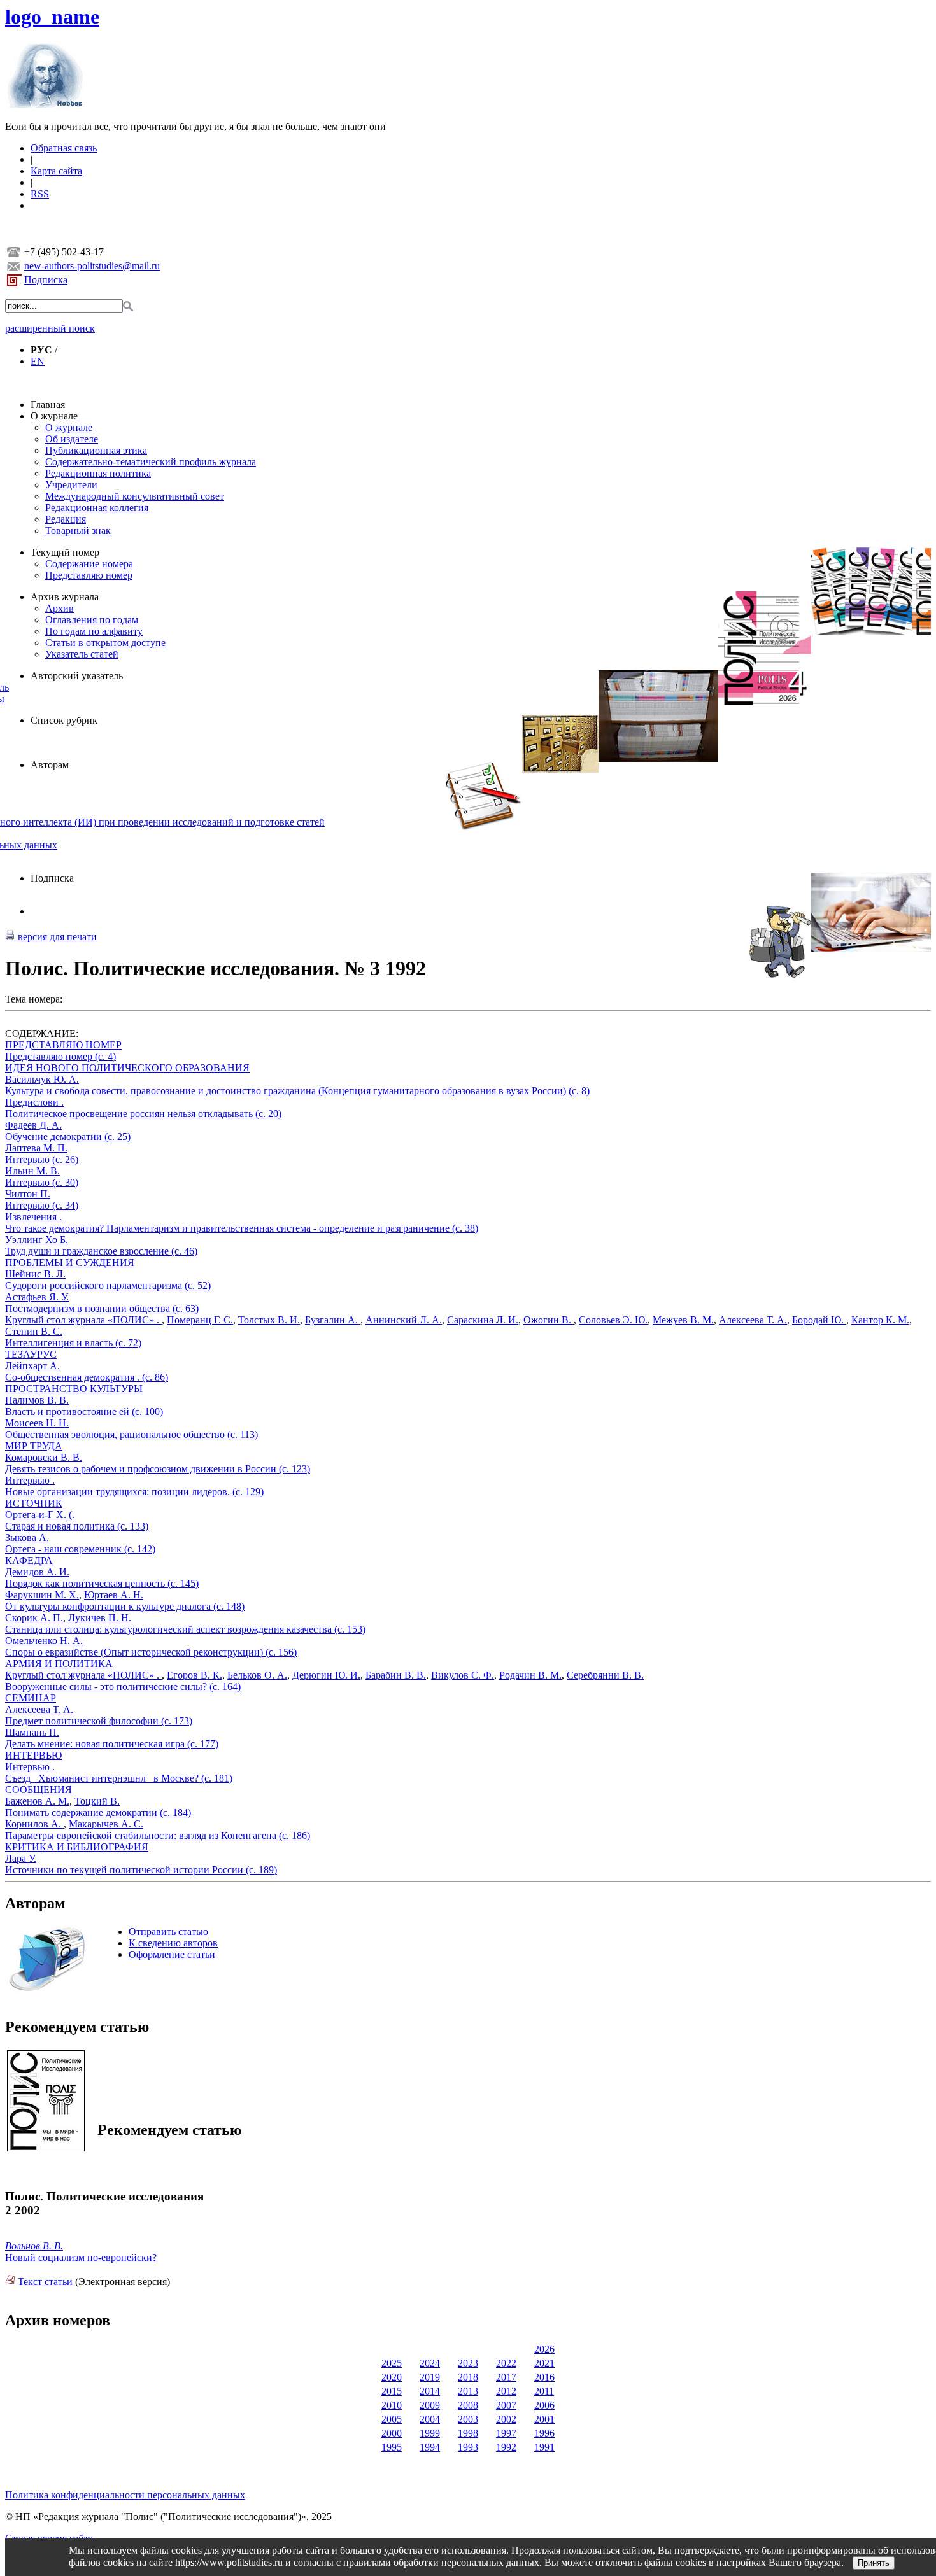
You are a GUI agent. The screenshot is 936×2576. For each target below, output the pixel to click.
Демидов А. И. (37, 1572)
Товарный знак (78, 531)
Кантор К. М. (880, 1320)
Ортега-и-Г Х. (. (40, 1515)
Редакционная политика (98, 473)
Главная (48, 405)
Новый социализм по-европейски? (81, 2257)
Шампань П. (32, 1732)
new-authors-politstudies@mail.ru (92, 266)
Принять (874, 2563)
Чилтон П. (28, 1194)
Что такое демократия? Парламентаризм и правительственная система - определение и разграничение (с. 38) (242, 1228)
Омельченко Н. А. (44, 1641)
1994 (430, 2447)
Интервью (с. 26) (42, 1159)
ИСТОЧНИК (34, 1503)
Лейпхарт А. (32, 1366)
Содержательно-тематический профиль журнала (151, 462)
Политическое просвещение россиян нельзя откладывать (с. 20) (143, 1114)
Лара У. (21, 1858)
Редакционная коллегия (97, 508)
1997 (506, 2433)
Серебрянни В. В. (605, 1675)
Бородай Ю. (819, 1320)
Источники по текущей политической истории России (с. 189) (141, 1870)
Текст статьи (45, 2282)
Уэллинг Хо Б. (37, 1240)
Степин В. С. (34, 1331)
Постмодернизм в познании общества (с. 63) (102, 1308)
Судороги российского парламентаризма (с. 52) (108, 1285)
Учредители (71, 485)
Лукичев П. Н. (100, 1618)
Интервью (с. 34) (42, 1205)
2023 (468, 2363)
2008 (468, 2405)
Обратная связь (64, 148)
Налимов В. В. (37, 1400)
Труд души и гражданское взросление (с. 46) (101, 1251)
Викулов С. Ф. (463, 1675)
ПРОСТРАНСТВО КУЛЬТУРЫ (74, 1389)
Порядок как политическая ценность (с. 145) (102, 1583)
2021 (544, 2363)
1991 (544, 2447)
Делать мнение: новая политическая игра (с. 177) (112, 1744)
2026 (544, 2349)
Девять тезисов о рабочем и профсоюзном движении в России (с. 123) (158, 1469)
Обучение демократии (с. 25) (68, 1137)
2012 (506, 2391)
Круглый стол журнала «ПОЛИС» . (83, 1320)
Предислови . (34, 1102)
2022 (506, 2363)
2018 (468, 2377)
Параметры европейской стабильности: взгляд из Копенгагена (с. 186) (158, 1835)
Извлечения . (33, 1217)
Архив (60, 608)
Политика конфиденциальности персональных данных (125, 2495)
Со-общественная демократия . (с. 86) (87, 1377)
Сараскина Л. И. (483, 1320)
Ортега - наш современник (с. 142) (80, 1549)
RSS (40, 194)
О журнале (54, 416)
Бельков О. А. (257, 1675)
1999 (430, 2433)
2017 (506, 2377)
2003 (468, 2419)
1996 (544, 2433)
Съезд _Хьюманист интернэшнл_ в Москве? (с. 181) (119, 1778)
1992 (506, 2447)
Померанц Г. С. (200, 1320)
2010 (392, 2405)
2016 (544, 2377)
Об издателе (72, 439)
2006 (544, 2405)
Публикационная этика (96, 450)
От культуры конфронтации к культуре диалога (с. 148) (125, 1606)
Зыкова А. (27, 1538)
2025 (392, 2363)
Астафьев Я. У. (37, 1297)
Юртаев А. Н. (114, 1595)
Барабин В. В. (396, 1675)
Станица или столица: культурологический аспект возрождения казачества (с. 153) (185, 1629)
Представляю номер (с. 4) (60, 1056)
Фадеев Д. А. (33, 1125)
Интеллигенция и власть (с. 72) (73, 1343)
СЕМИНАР (31, 1698)
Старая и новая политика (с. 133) (77, 1526)
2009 (430, 2405)
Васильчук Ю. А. (42, 1079)
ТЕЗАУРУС (31, 1354)
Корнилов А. (34, 1824)
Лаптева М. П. (36, 1148)
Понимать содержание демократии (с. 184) (98, 1812)
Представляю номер (89, 575)
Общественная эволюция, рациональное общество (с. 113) (131, 1434)
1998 (468, 2433)
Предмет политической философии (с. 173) (99, 1721)
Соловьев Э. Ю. (613, 1320)
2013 (468, 2391)
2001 (544, 2419)
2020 (392, 2377)
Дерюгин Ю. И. (326, 1675)
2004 (430, 2419)
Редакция (66, 519)
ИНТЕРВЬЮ (33, 1755)
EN (38, 361)
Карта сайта (56, 171)
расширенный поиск (50, 328)
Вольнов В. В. (34, 2246)
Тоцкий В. (97, 1801)
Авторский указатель (77, 676)
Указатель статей (82, 654)
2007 (506, 2405)
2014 (430, 2391)
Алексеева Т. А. (753, 1320)
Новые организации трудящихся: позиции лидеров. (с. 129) (134, 1492)
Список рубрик (64, 720)
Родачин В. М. (530, 1675)
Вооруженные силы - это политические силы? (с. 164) (123, 1686)
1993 (468, 2447)
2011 (544, 2391)
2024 (430, 2363)
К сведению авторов (173, 1943)
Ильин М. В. (32, 1171)
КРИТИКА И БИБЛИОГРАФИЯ (77, 1847)
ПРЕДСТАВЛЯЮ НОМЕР (63, 1045)
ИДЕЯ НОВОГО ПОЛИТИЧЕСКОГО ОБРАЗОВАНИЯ (127, 1068)
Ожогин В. (549, 1320)
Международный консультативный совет (135, 496)
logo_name (52, 17)
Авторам (50, 765)
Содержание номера (89, 564)
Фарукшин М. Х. (42, 1595)
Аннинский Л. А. (404, 1320)
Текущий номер (65, 552)
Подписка (46, 280)
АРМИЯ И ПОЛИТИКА (59, 1664)
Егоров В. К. (195, 1675)
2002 (506, 2419)
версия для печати (56, 937)
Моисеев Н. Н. (37, 1423)
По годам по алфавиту (94, 631)
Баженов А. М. (37, 1801)
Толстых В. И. (269, 1320)
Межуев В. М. (683, 1320)
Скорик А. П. (34, 1618)
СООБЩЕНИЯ (39, 1790)
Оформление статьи (172, 1954)
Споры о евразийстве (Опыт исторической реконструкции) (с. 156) (151, 1652)
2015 (392, 2391)
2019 (430, 2377)
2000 (392, 2433)
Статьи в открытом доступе (105, 643)
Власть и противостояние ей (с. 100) (84, 1411)
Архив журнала (65, 597)
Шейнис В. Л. (35, 1274)
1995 (392, 2447)
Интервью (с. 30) (42, 1182)
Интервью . (30, 1480)
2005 (392, 2419)
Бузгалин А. (333, 1320)
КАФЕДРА (29, 1560)
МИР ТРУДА (34, 1446)
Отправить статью (168, 1932)
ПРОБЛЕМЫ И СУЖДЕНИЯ (70, 1263)
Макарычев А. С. (106, 1824)
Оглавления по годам (92, 620)
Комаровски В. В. (44, 1457)
